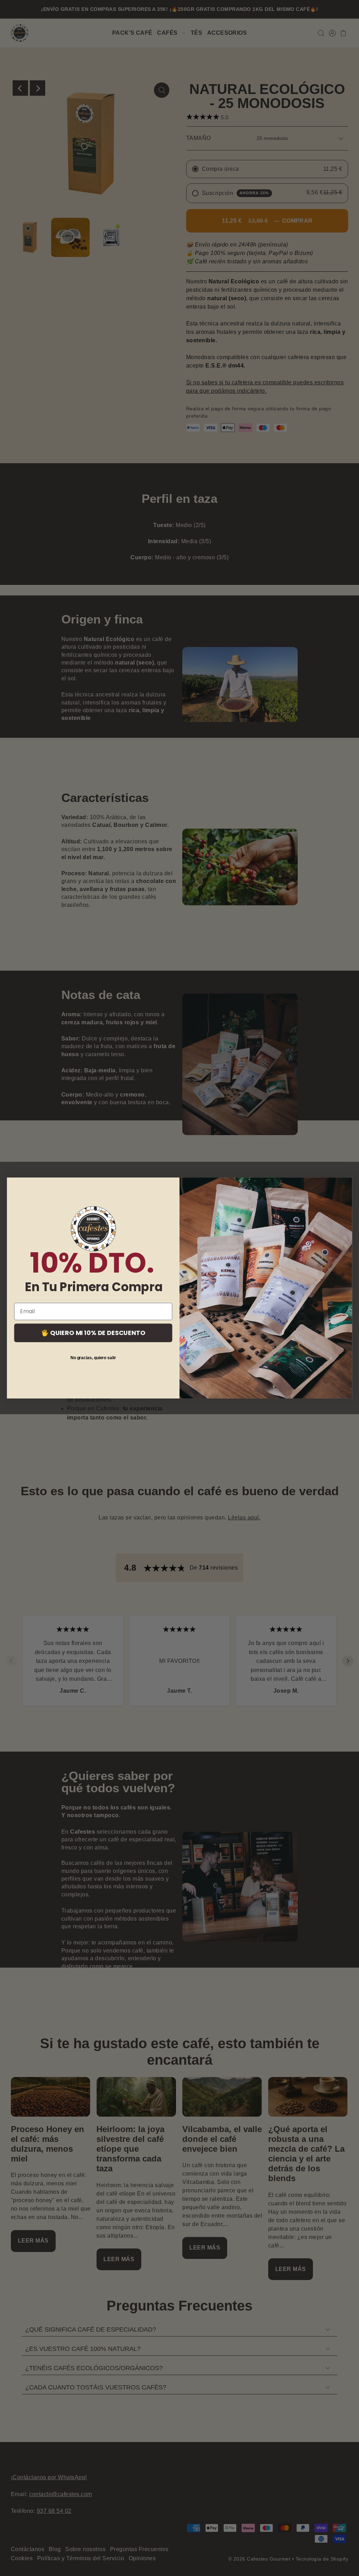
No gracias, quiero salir (93, 1358)
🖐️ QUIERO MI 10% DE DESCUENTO (93, 1333)
